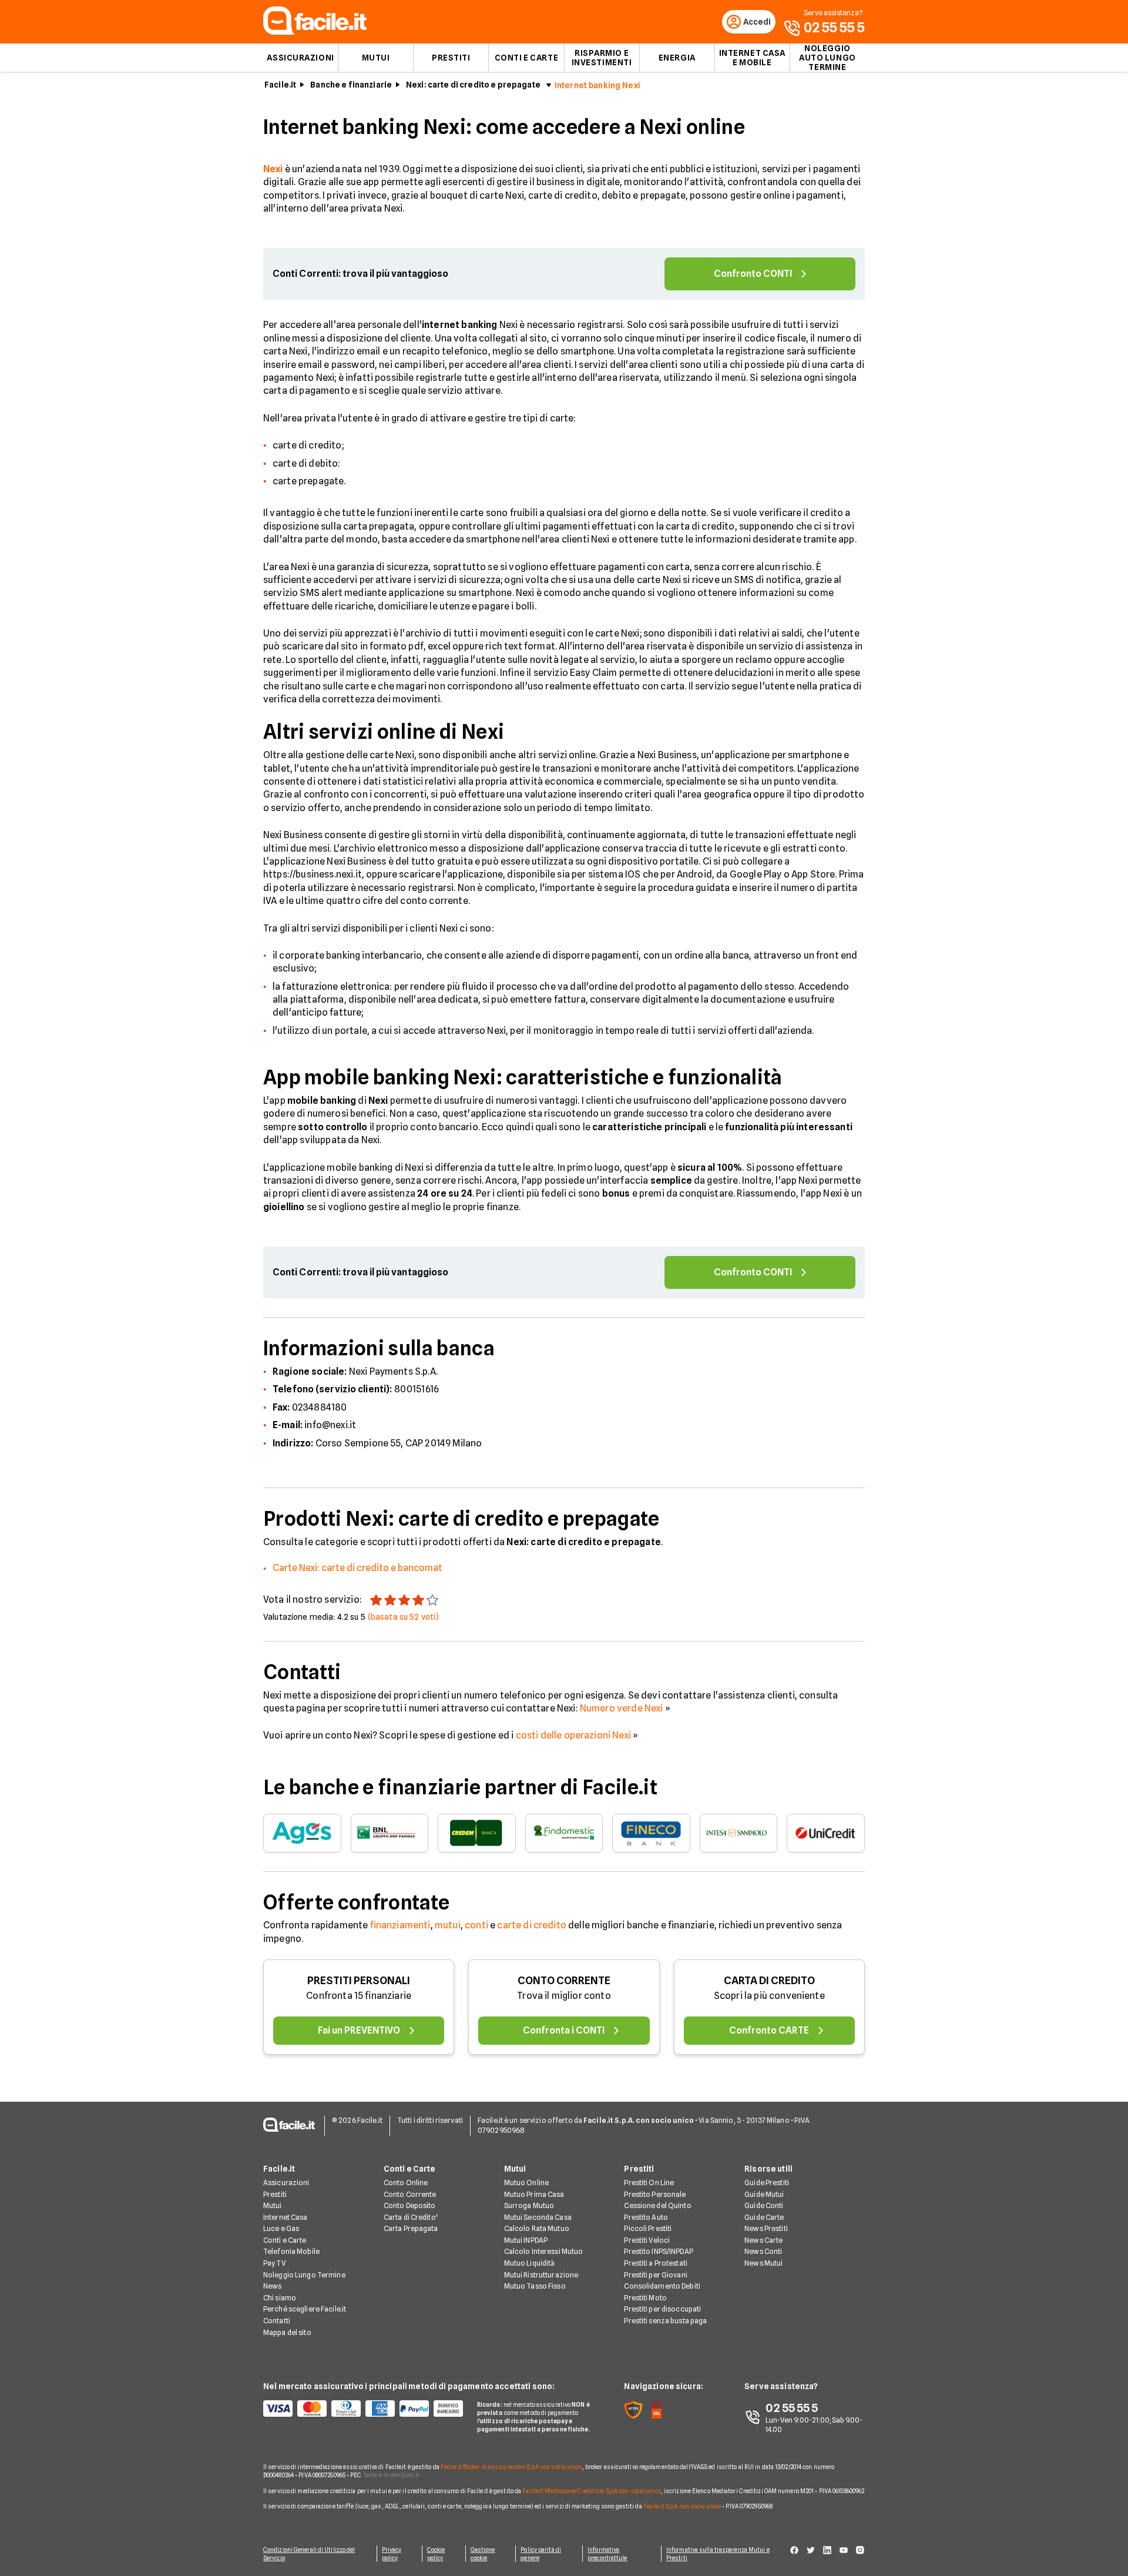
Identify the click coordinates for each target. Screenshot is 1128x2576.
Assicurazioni (300, 58)
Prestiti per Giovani (655, 2275)
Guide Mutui (764, 2194)
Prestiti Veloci (647, 2240)
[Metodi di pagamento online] (363, 2408)
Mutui (376, 58)
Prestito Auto (646, 2217)
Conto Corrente (410, 2194)
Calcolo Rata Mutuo (537, 2228)
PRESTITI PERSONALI (359, 1980)
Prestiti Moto (645, 2298)
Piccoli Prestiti (648, 2228)
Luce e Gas (281, 2228)
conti (476, 1925)
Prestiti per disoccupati (662, 2309)
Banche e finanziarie (351, 85)
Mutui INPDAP (526, 2240)
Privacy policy (392, 2554)
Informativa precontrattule (607, 2554)
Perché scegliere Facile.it (305, 2309)
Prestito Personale (655, 2194)
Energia (677, 58)
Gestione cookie (483, 2554)
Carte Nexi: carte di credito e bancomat (357, 1568)
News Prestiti (766, 2228)
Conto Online (406, 2183)
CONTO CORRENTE (564, 1980)
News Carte (763, 2240)
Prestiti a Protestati (656, 2263)
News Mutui (763, 2263)
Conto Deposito (410, 2205)
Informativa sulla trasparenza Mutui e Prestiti (718, 2554)
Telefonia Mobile (291, 2251)
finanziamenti (400, 1925)
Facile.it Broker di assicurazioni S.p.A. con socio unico (511, 2467)
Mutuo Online (526, 2183)
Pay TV (274, 2263)
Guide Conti (764, 2205)
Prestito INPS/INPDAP (658, 2251)
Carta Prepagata (411, 2228)
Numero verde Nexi (622, 1708)
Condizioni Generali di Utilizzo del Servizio (309, 2554)
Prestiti (451, 58)
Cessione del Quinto (657, 2205)
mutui (448, 1925)
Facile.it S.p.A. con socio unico (682, 2506)
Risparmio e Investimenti (602, 58)
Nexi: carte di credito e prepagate (473, 85)
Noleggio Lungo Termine (304, 2275)
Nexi (273, 169)
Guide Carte (764, 2217)
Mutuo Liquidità (530, 2263)
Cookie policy (436, 2554)
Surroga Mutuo (529, 2205)
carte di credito (532, 1925)
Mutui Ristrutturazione (541, 2275)
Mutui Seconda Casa (538, 2217)
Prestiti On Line (649, 2183)
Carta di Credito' (411, 2217)
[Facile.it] (315, 31)
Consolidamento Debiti (662, 2286)
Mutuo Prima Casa (534, 2194)
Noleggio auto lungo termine (827, 58)
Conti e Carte (526, 58)
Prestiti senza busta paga (665, 2321)
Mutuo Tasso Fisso (535, 2286)
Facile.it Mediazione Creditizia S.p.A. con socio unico (591, 2491)
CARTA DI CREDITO (769, 1980)
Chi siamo (280, 2298)
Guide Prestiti (767, 2183)
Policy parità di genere (541, 2554)
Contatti (277, 2321)
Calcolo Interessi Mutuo (544, 2251)
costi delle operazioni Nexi (573, 1735)
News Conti (763, 2251)
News (272, 2286)
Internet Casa (286, 2217)
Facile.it (280, 85)
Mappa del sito (287, 2332)
